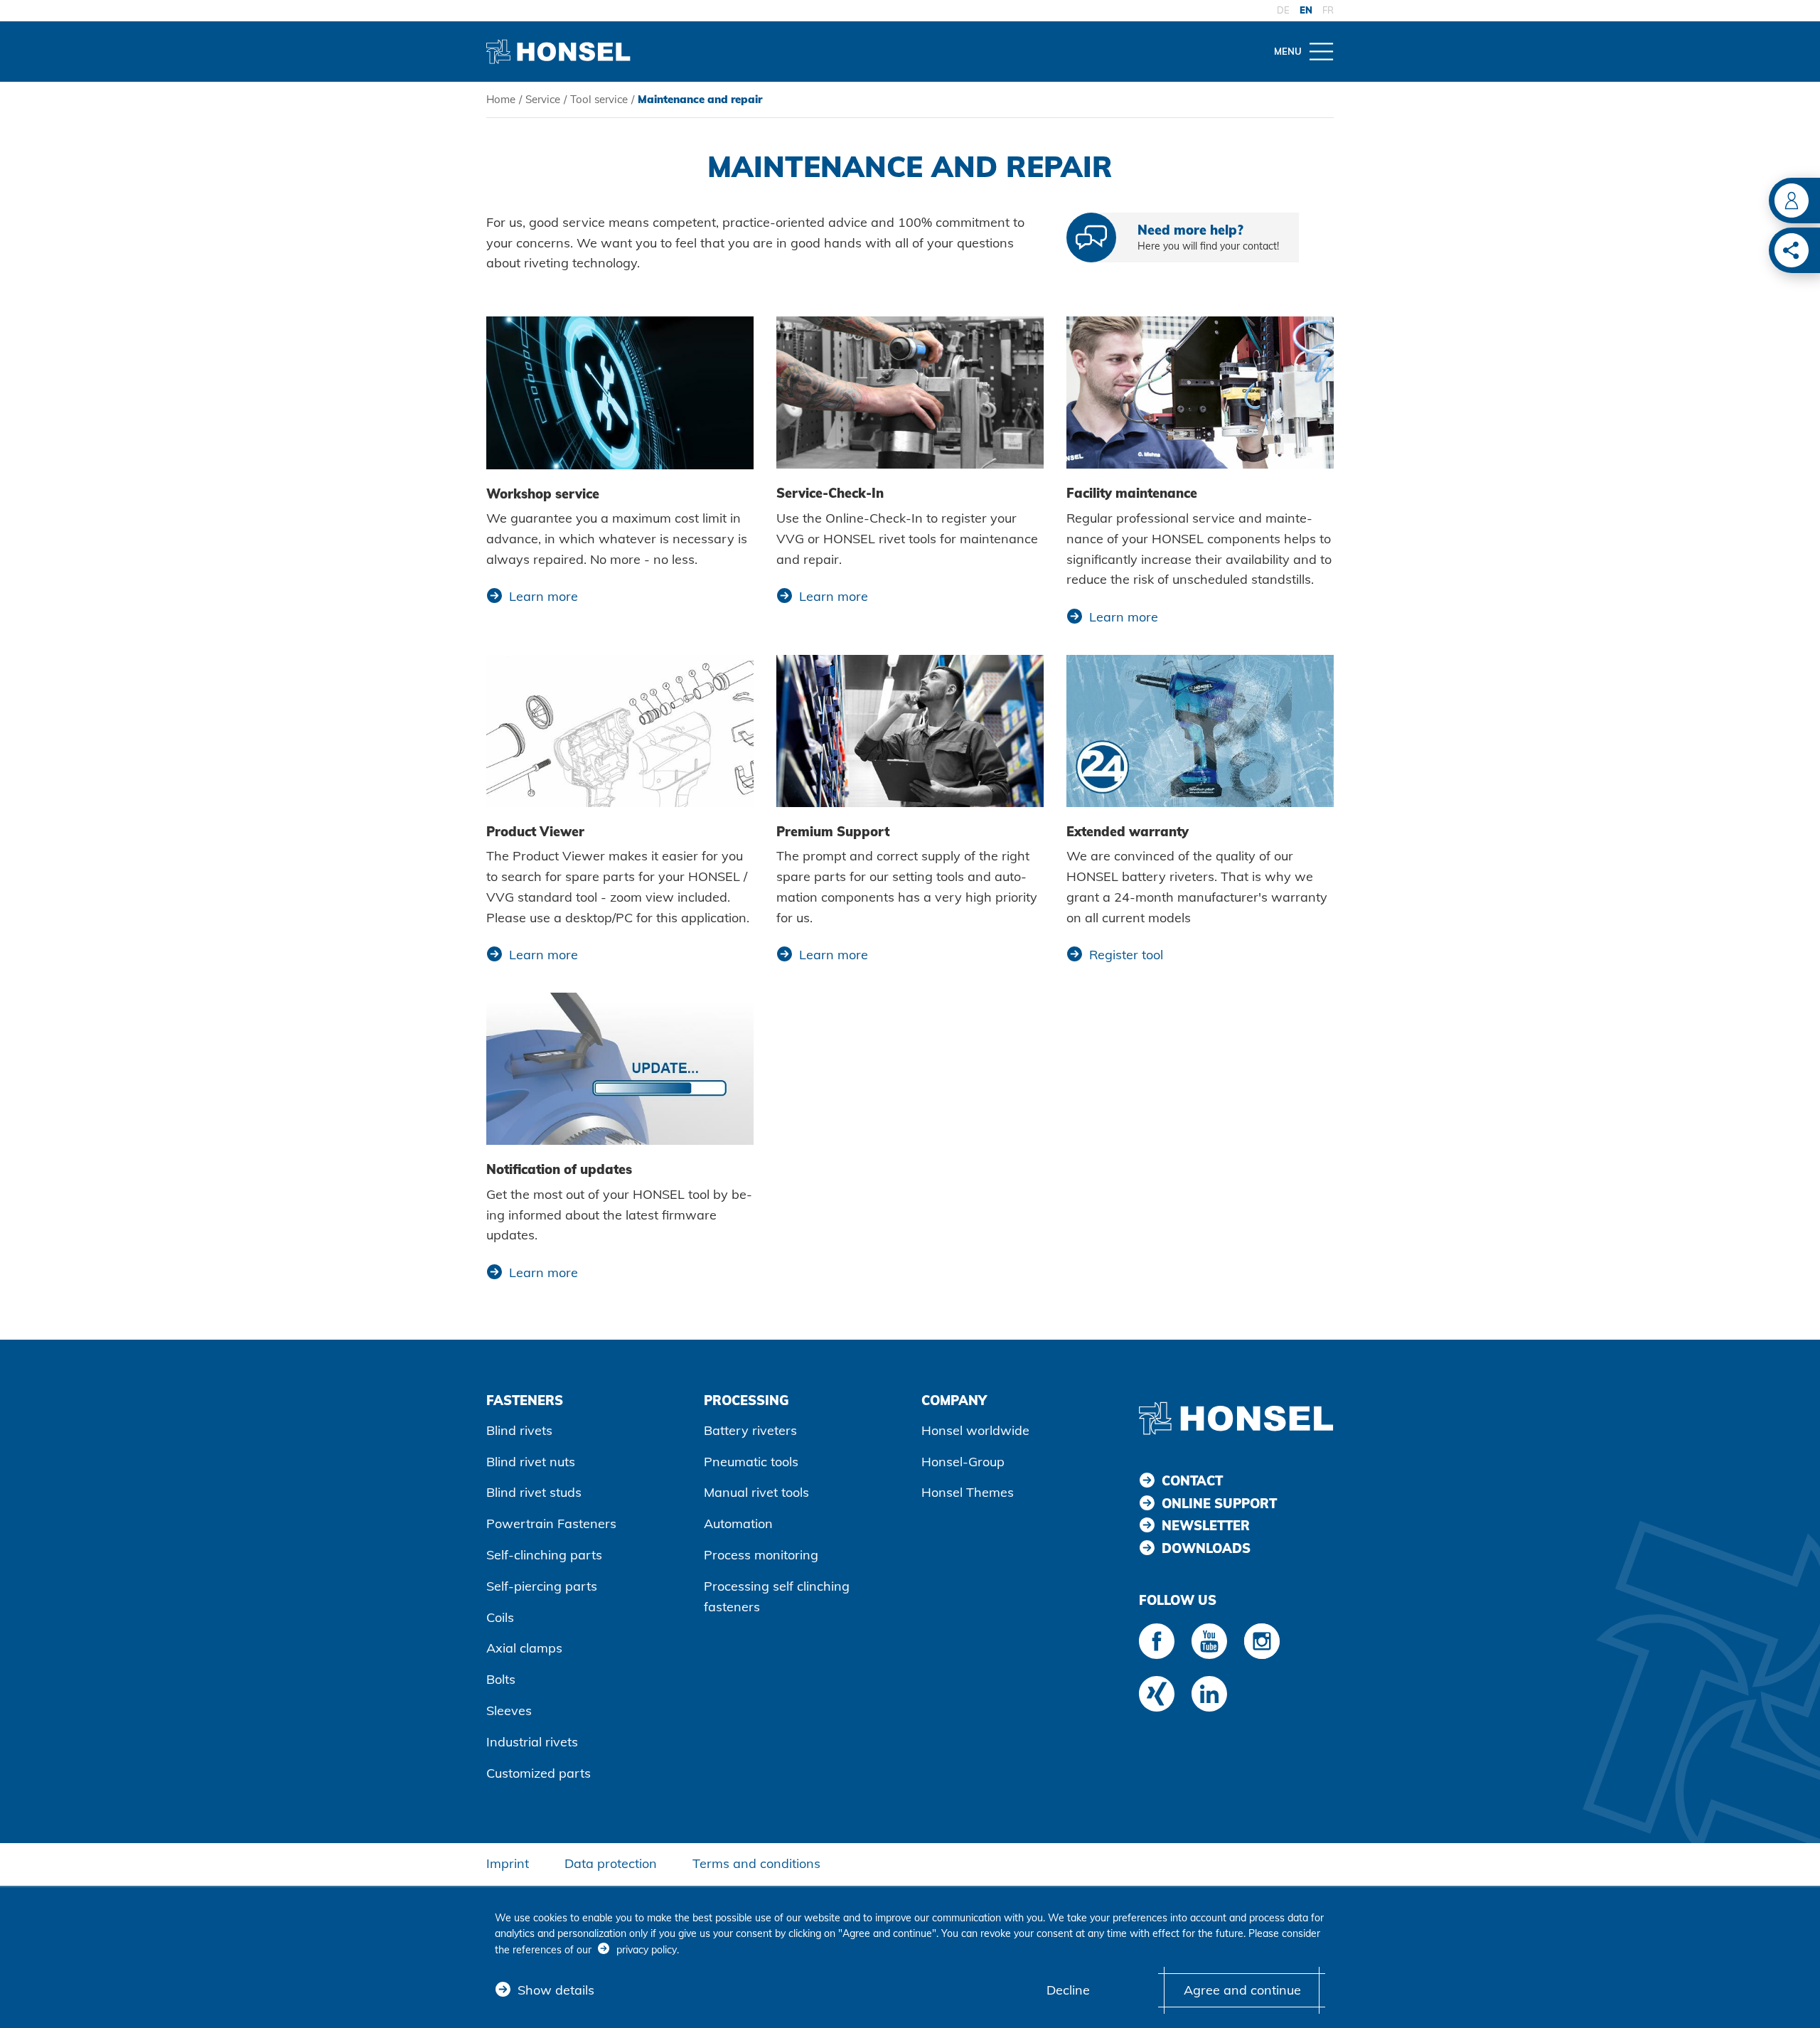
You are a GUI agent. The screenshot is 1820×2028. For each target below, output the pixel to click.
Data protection (611, 1863)
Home (501, 99)
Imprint (508, 1863)
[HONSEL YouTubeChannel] (1209, 1641)
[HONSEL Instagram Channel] (1262, 1641)
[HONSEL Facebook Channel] (1157, 1641)
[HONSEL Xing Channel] (1157, 1694)
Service (543, 99)
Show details (556, 1990)
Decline (1068, 1990)
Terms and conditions (756, 1863)
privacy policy (647, 1950)
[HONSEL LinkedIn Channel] (1209, 1694)
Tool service (599, 99)
